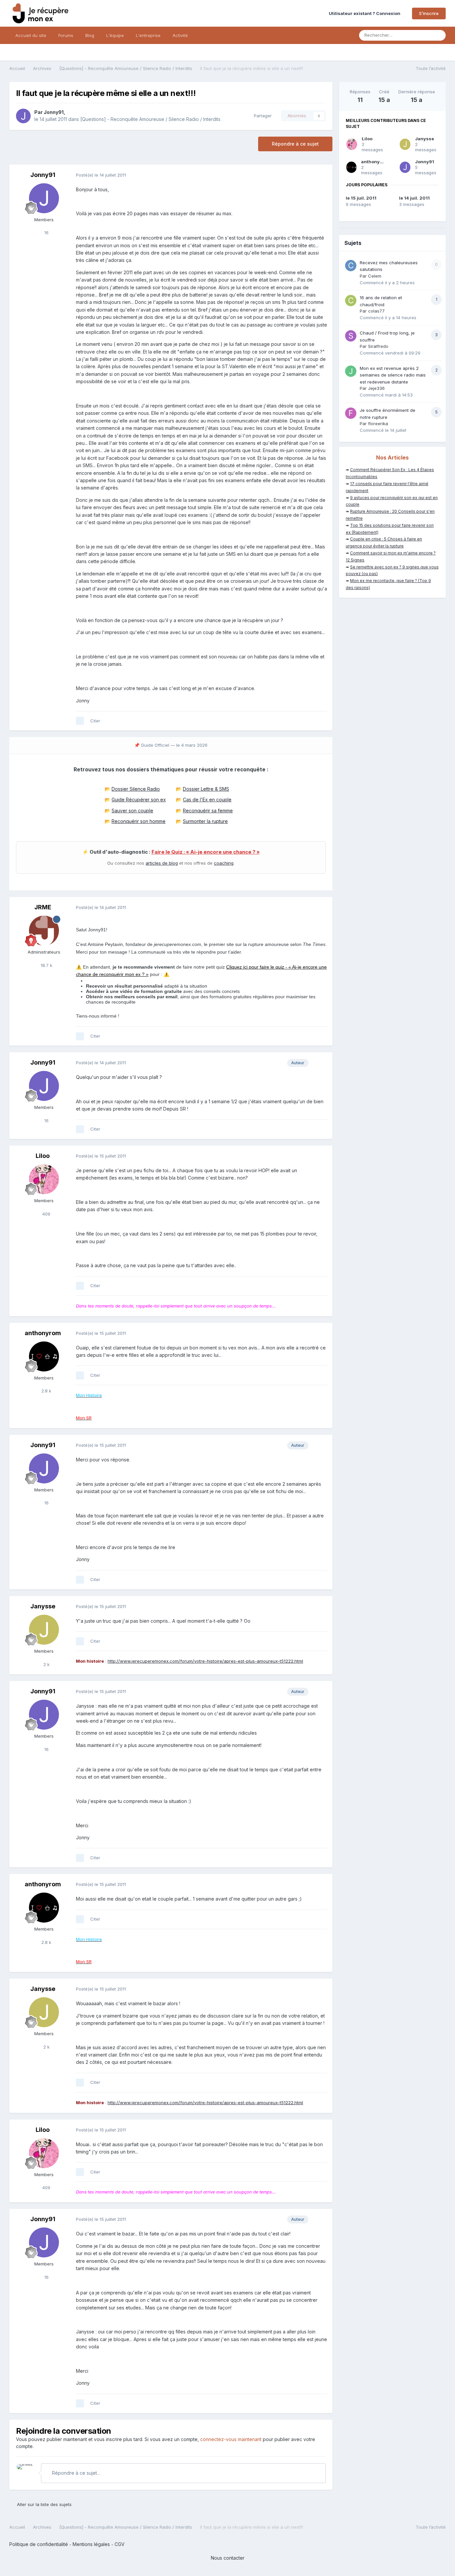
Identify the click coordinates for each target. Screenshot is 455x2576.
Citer (95, 721)
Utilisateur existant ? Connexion (366, 13)
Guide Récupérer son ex (139, 800)
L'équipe (115, 35)
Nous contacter (228, 2558)
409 (46, 1214)
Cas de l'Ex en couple (207, 800)
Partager (261, 116)
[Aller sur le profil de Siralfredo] (351, 336)
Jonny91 (54, 112)
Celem (375, 276)
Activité (180, 35)
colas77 (376, 311)
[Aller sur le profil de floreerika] (351, 413)
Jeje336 (376, 388)
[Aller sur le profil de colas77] (351, 301)
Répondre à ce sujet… (76, 2473)
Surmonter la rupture (205, 821)
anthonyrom (43, 1333)
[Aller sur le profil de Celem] (351, 266)
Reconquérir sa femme (208, 811)
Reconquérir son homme (139, 821)
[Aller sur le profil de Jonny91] (23, 116)
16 (46, 233)
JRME (43, 907)
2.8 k (46, 1391)
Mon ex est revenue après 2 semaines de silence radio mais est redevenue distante (393, 375)
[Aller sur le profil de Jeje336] (351, 371)
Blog (90, 35)
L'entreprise (148, 35)
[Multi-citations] (80, 721)
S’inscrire (429, 13)
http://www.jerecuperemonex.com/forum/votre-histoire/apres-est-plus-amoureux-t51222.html (205, 1661)
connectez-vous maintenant (231, 2439)
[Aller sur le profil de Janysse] (44, 1630)
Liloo (43, 1156)
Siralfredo (378, 346)
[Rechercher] (439, 35)
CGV (120, 2544)
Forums (66, 35)
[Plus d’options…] (320, 175)
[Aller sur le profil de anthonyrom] (44, 1356)
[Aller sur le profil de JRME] (44, 931)
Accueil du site (31, 35)
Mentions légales (91, 2544)
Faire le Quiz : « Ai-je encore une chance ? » (206, 852)
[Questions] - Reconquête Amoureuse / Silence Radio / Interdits (150, 119)
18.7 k (46, 965)
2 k (46, 1664)
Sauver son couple (132, 811)
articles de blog (162, 863)
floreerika (378, 424)
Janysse (43, 1606)
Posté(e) (101, 175)
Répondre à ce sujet (295, 144)
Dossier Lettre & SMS (206, 789)
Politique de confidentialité (39, 2544)
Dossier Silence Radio (136, 789)
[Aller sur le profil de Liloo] (44, 1179)
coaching (224, 863)
